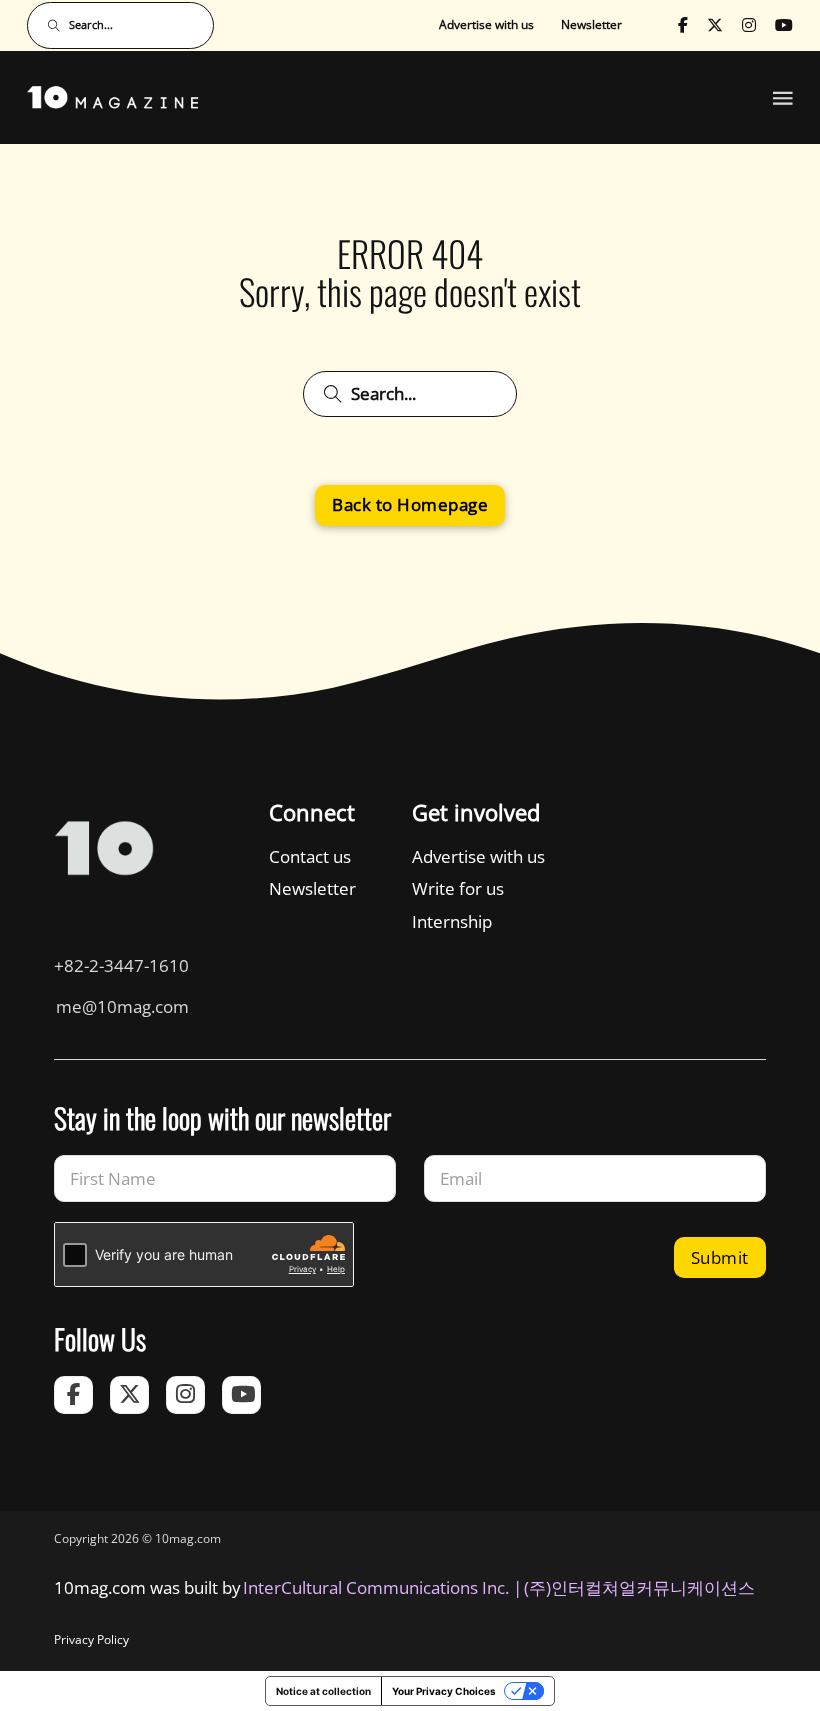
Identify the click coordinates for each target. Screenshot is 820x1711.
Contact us (310, 856)
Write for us (458, 888)
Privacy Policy (91, 1639)
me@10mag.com (122, 1006)
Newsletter (591, 24)
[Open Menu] (783, 98)
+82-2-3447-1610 (121, 965)
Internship (452, 921)
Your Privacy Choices (444, 1691)
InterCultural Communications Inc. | (382, 1587)
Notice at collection (323, 1691)
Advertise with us (486, 24)
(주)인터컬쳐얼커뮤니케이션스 (639, 1587)
